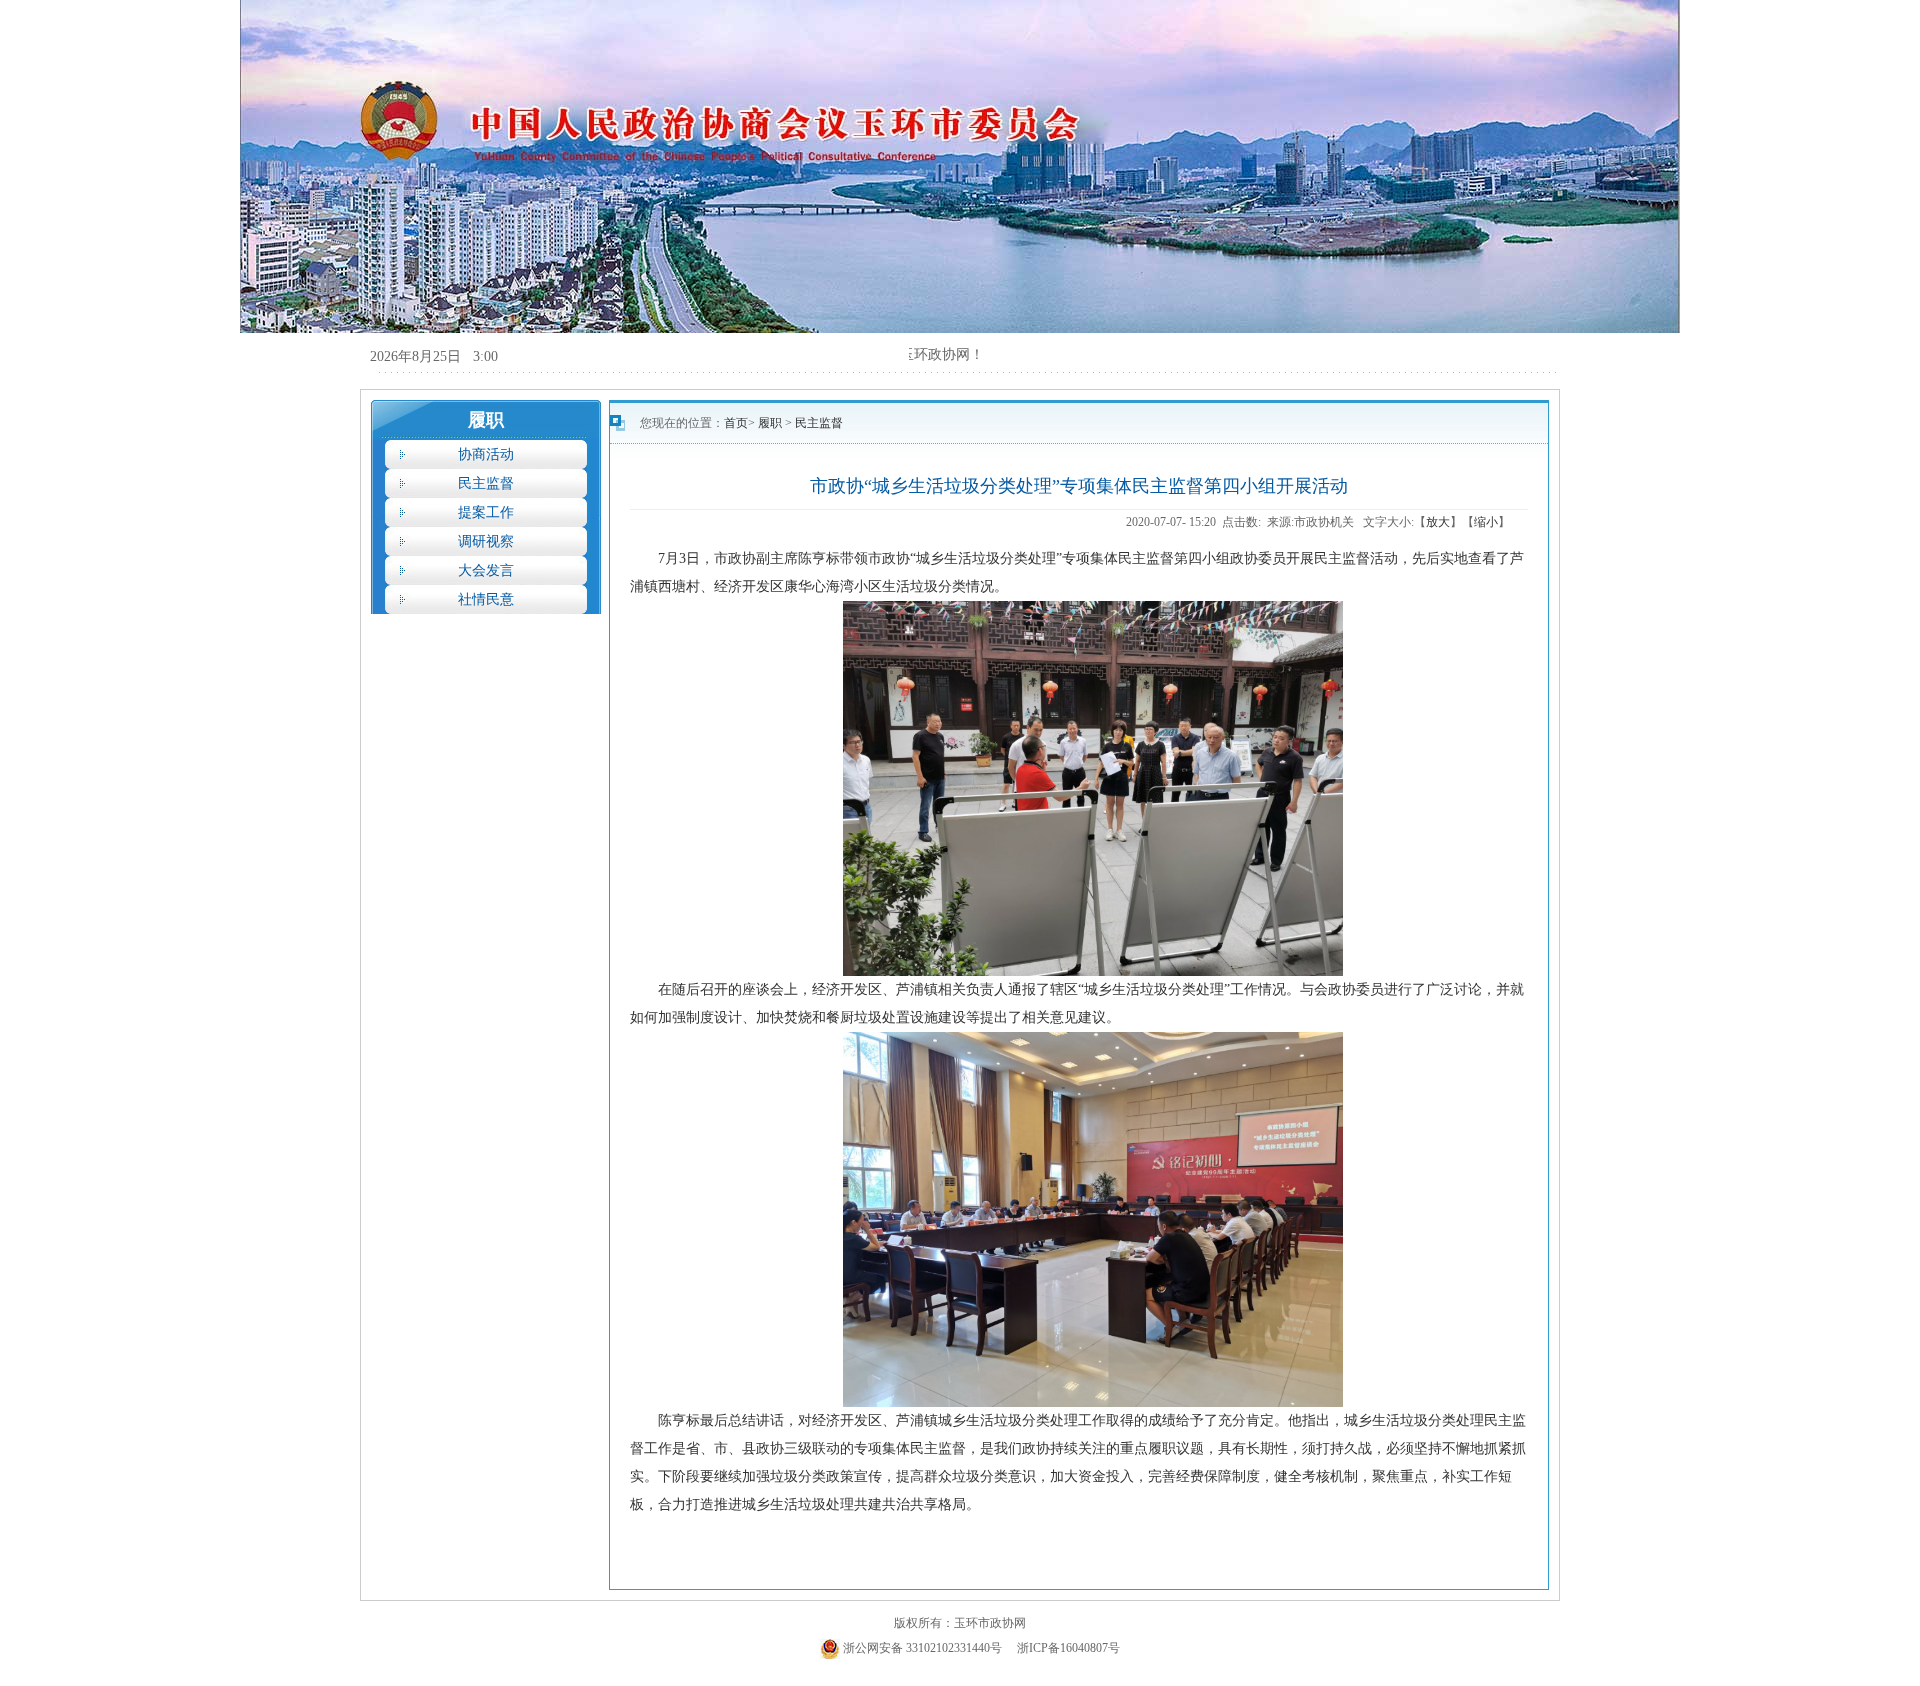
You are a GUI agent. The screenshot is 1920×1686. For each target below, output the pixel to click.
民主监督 (486, 483)
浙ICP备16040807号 (1068, 1648)
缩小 (1486, 522)
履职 (771, 423)
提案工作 (486, 512)
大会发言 (486, 570)
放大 (1438, 522)
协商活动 (486, 454)
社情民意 (486, 599)
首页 (736, 423)
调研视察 (486, 541)
